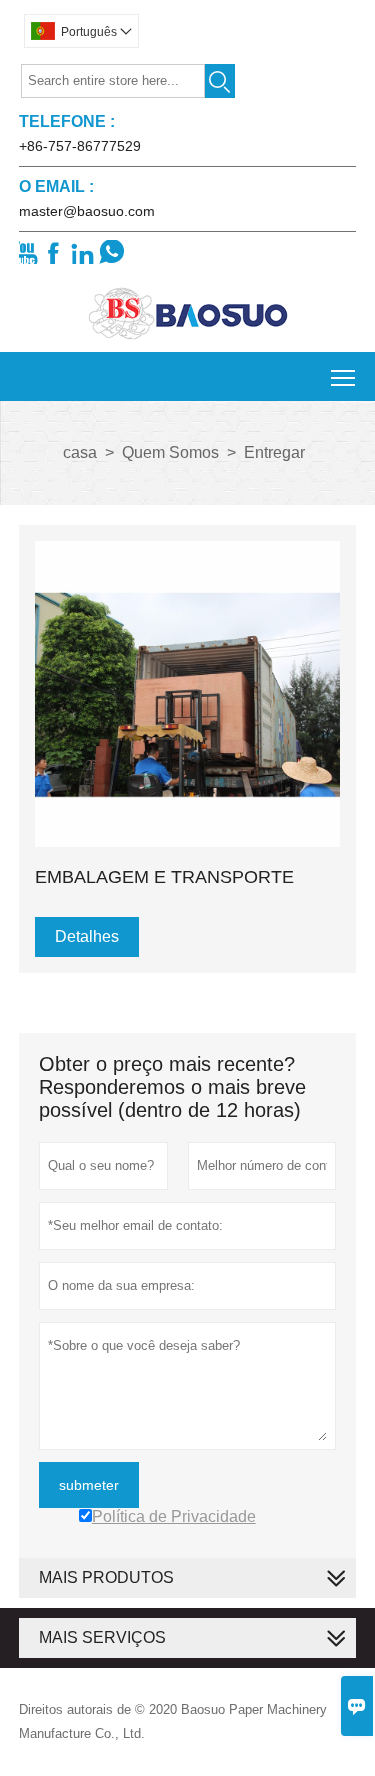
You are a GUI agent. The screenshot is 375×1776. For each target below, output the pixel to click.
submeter (89, 1485)
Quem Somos (170, 452)
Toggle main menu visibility (343, 376)
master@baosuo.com (87, 211)
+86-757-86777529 (80, 146)
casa (80, 452)
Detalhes (87, 936)
